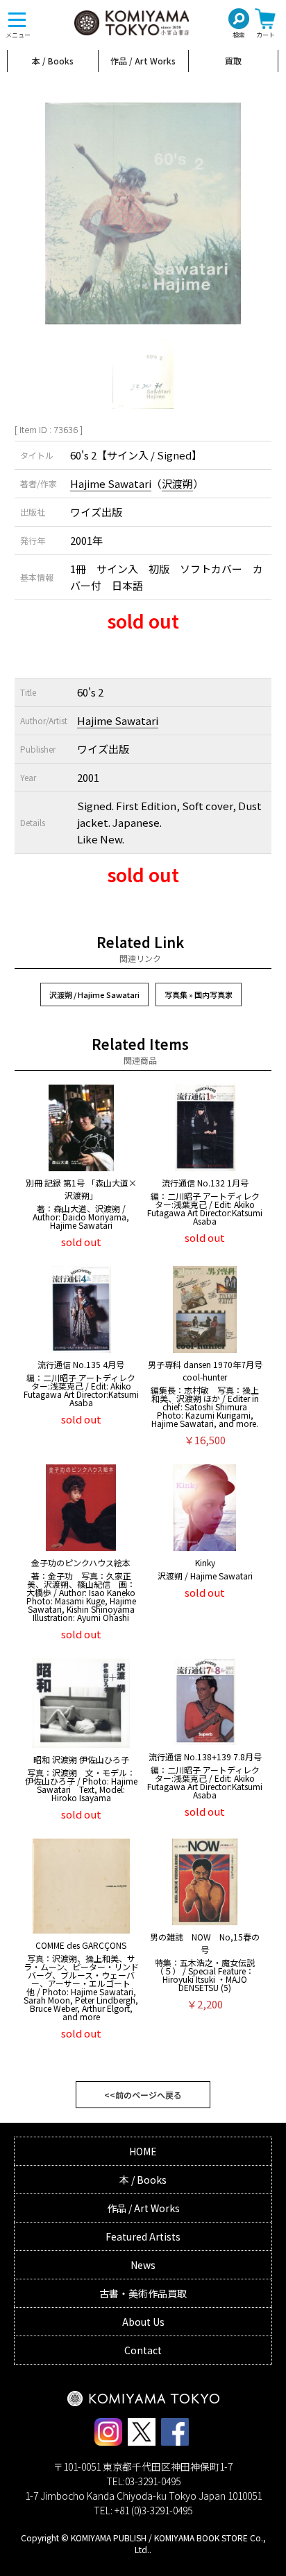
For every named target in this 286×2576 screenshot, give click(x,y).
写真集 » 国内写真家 (199, 995)
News (143, 2265)
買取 (233, 61)
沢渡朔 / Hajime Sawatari (94, 995)
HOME (143, 2151)
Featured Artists (143, 2236)
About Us (143, 2322)
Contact (143, 2350)
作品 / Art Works (143, 61)
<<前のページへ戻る (143, 2095)
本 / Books (53, 61)
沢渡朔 (177, 483)
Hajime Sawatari (111, 483)
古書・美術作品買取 (143, 2293)
